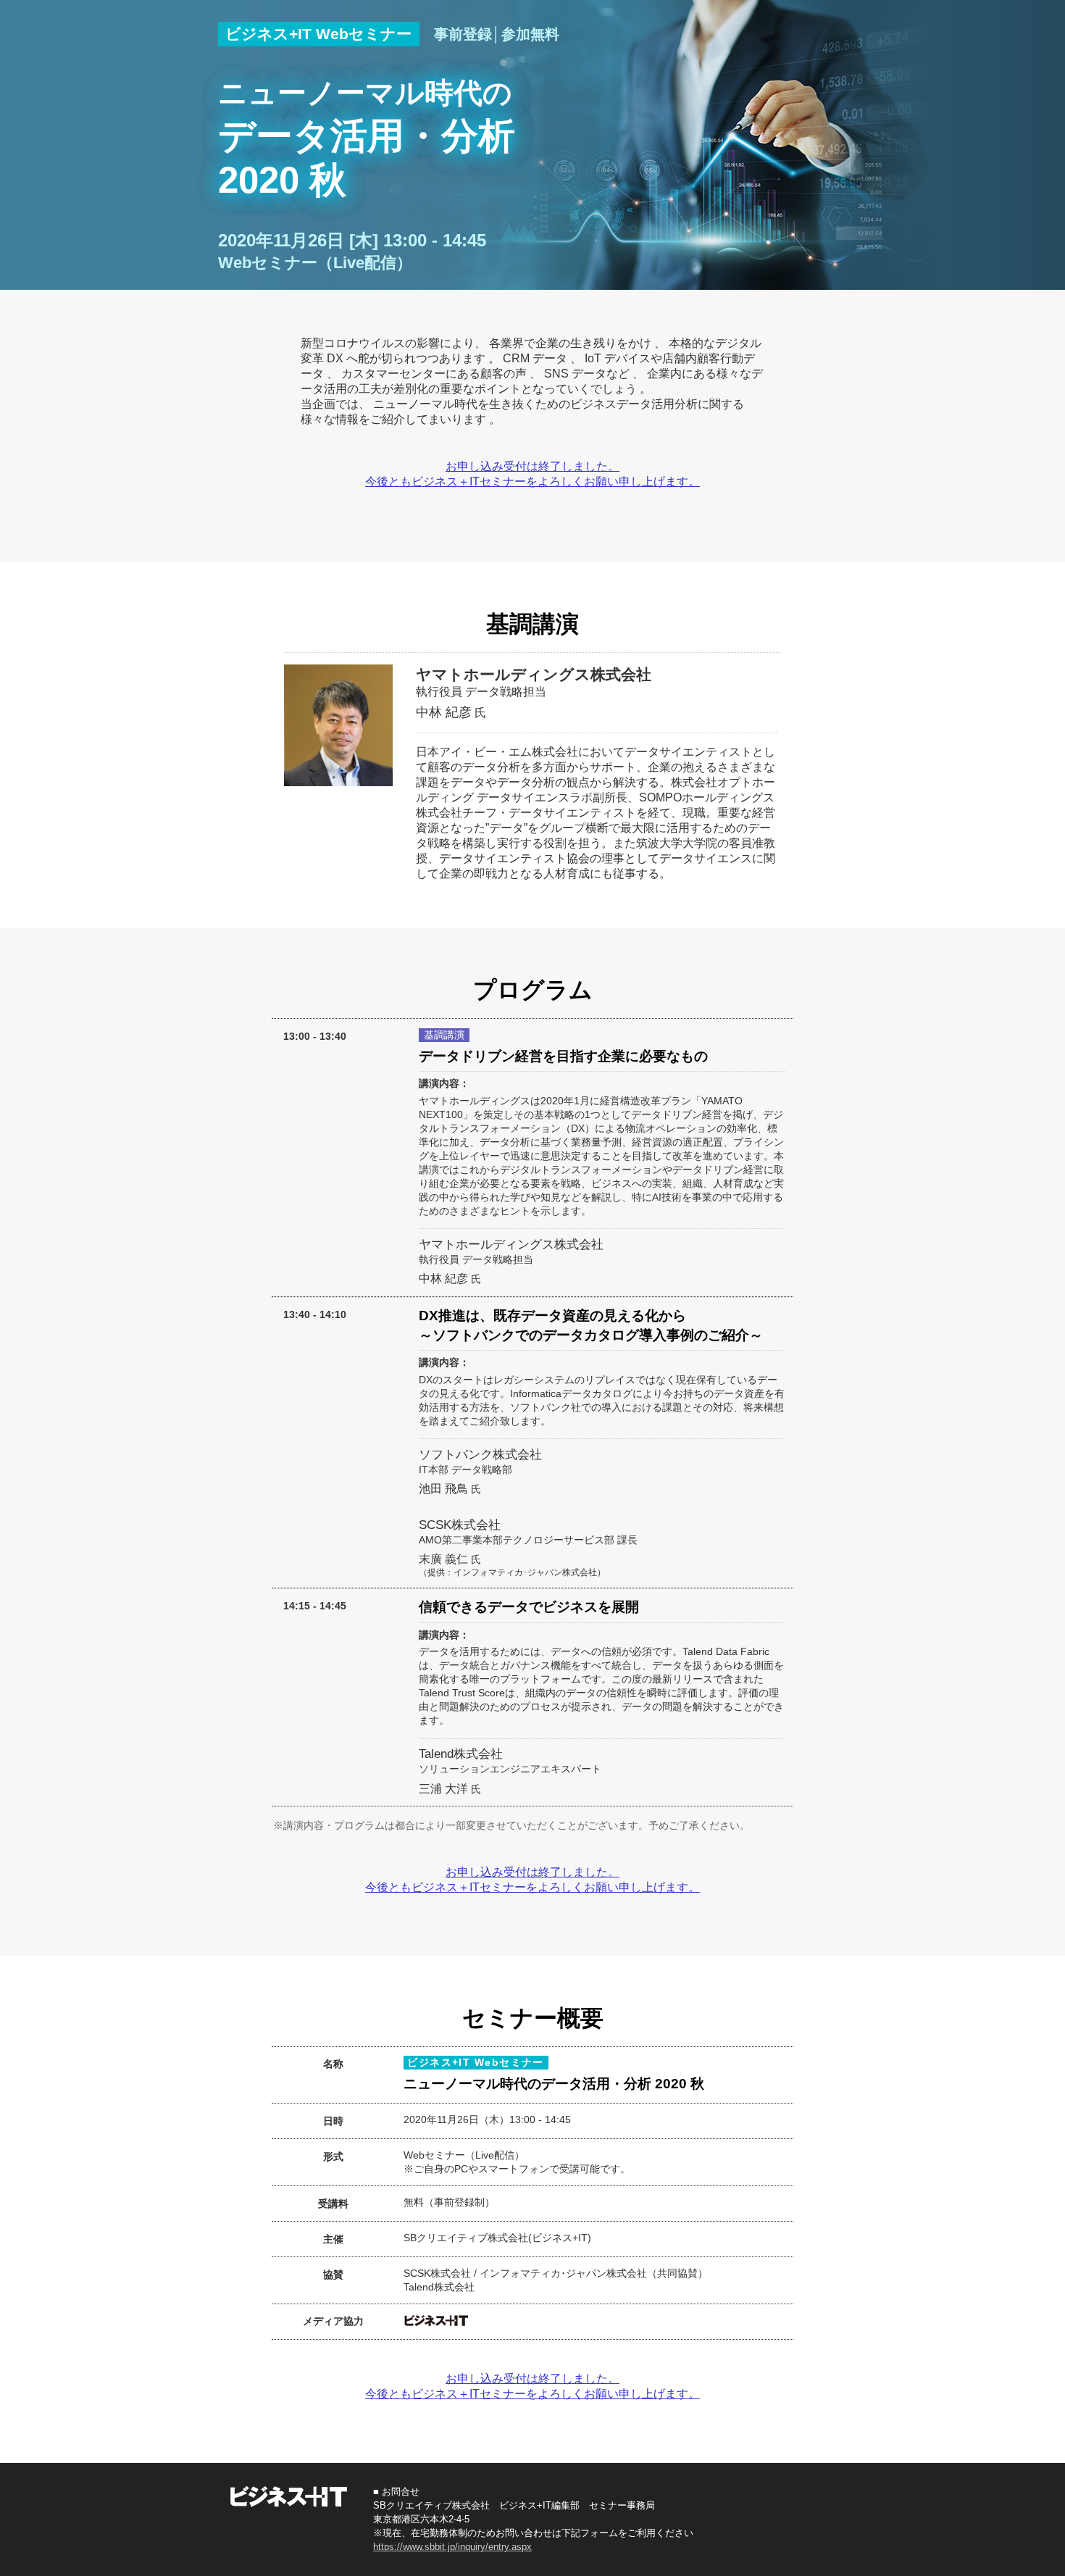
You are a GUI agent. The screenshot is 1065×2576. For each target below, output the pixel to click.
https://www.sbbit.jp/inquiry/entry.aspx (452, 2547)
